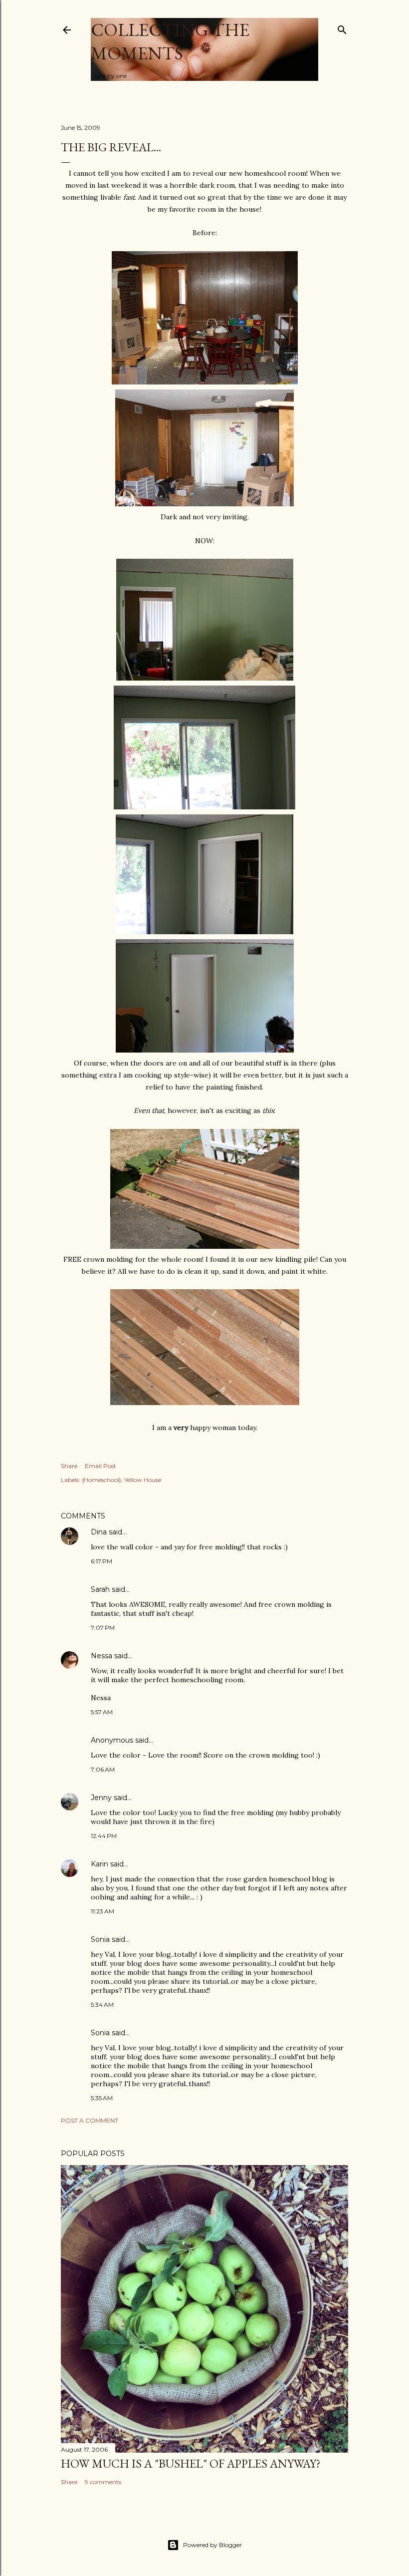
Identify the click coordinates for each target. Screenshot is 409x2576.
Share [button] (69, 1466)
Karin (100, 1864)
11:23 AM (102, 1911)
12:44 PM (104, 1836)
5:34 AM (102, 2005)
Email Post (101, 1466)
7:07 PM (103, 1628)
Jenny (101, 1798)
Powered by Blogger (212, 2545)
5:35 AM (102, 2098)
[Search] (342, 28)
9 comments (103, 2482)
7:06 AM (103, 1769)
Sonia (100, 1939)
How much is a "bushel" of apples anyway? (191, 2463)
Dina (99, 1532)
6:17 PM (102, 1561)
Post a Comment (90, 2120)
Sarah (100, 1589)
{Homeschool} (102, 1480)
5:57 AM (102, 1712)
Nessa (102, 1656)
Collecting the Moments (170, 41)
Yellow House (143, 1480)
